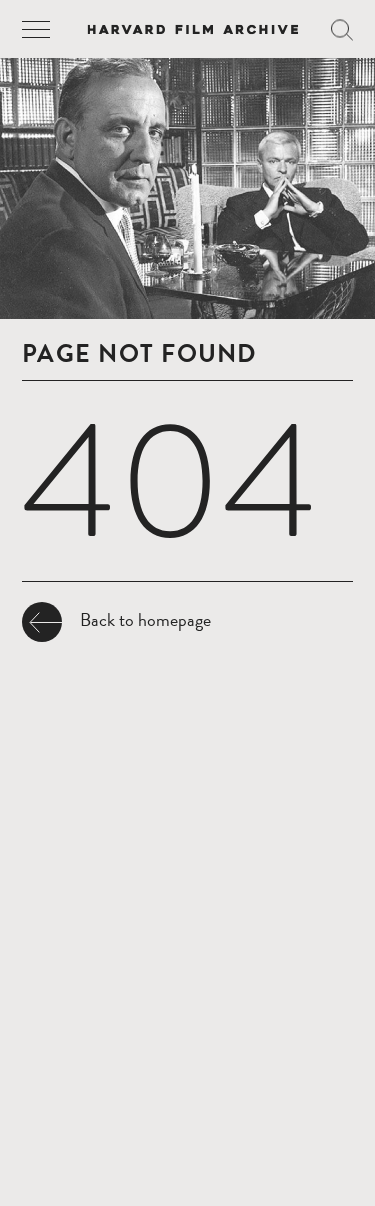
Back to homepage (145, 619)
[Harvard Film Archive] (192, 29)
